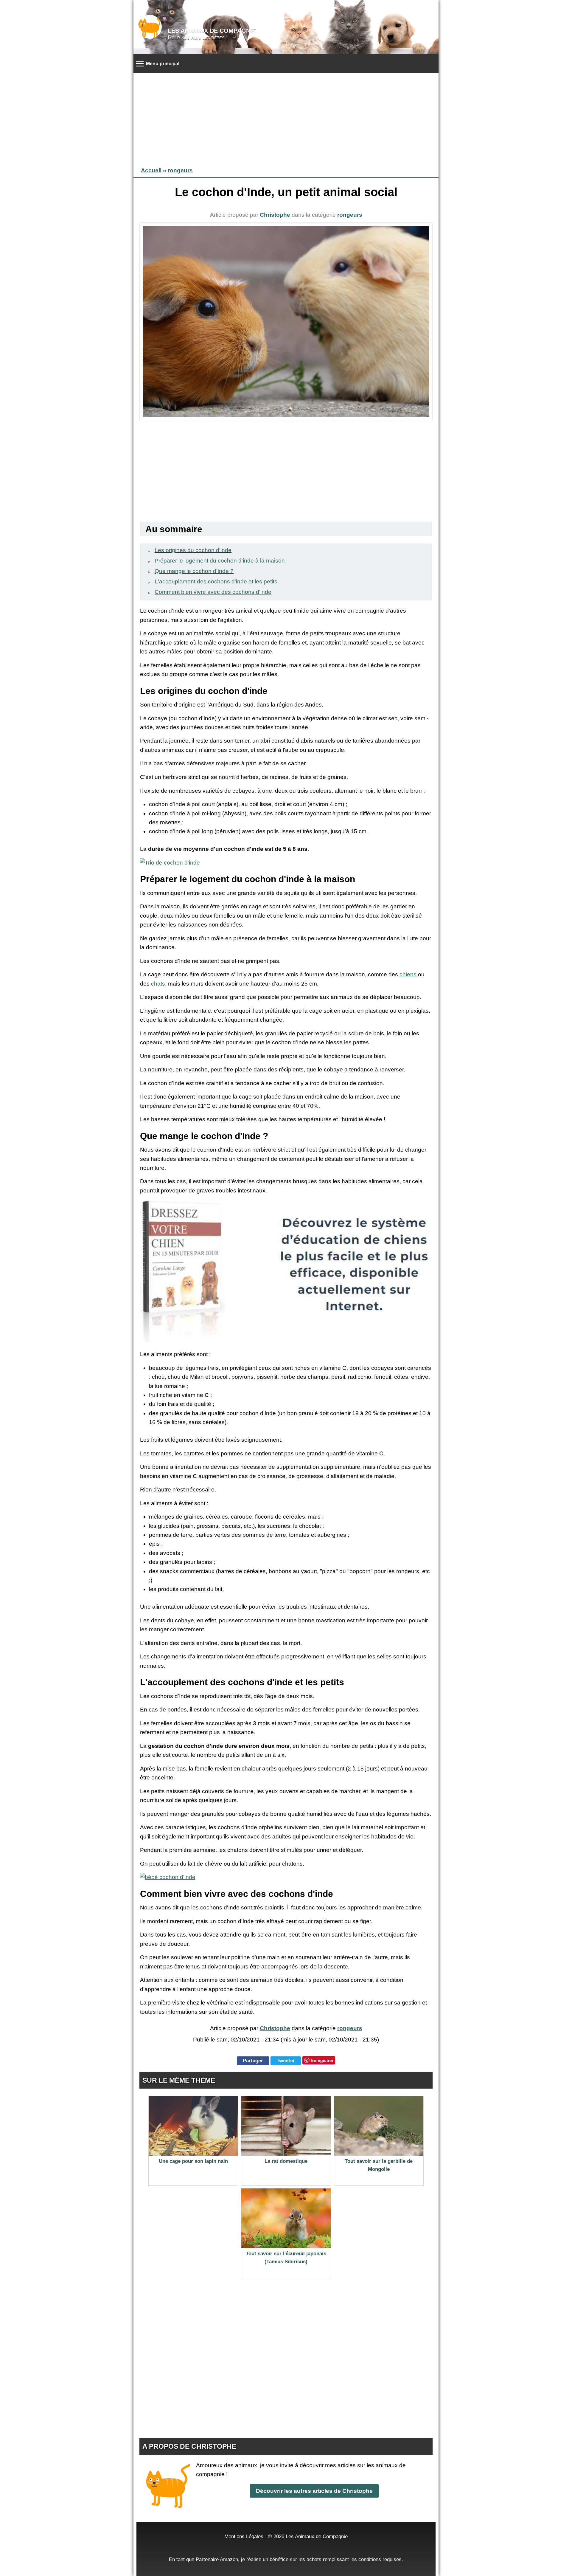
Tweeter (286, 2061)
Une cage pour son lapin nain (193, 2161)
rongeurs (180, 170)
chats (158, 984)
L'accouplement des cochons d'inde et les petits (216, 581)
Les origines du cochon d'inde (193, 550)
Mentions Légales (244, 2536)
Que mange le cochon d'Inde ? (194, 571)
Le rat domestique (286, 2161)
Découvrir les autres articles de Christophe (314, 2491)
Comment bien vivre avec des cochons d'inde (213, 592)
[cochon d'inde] (286, 321)
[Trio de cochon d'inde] (170, 863)
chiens (408, 974)
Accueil (151, 170)
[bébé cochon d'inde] (168, 1877)
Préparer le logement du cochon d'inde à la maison (220, 561)
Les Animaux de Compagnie (212, 31)
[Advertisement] (286, 118)
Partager (253, 2061)
